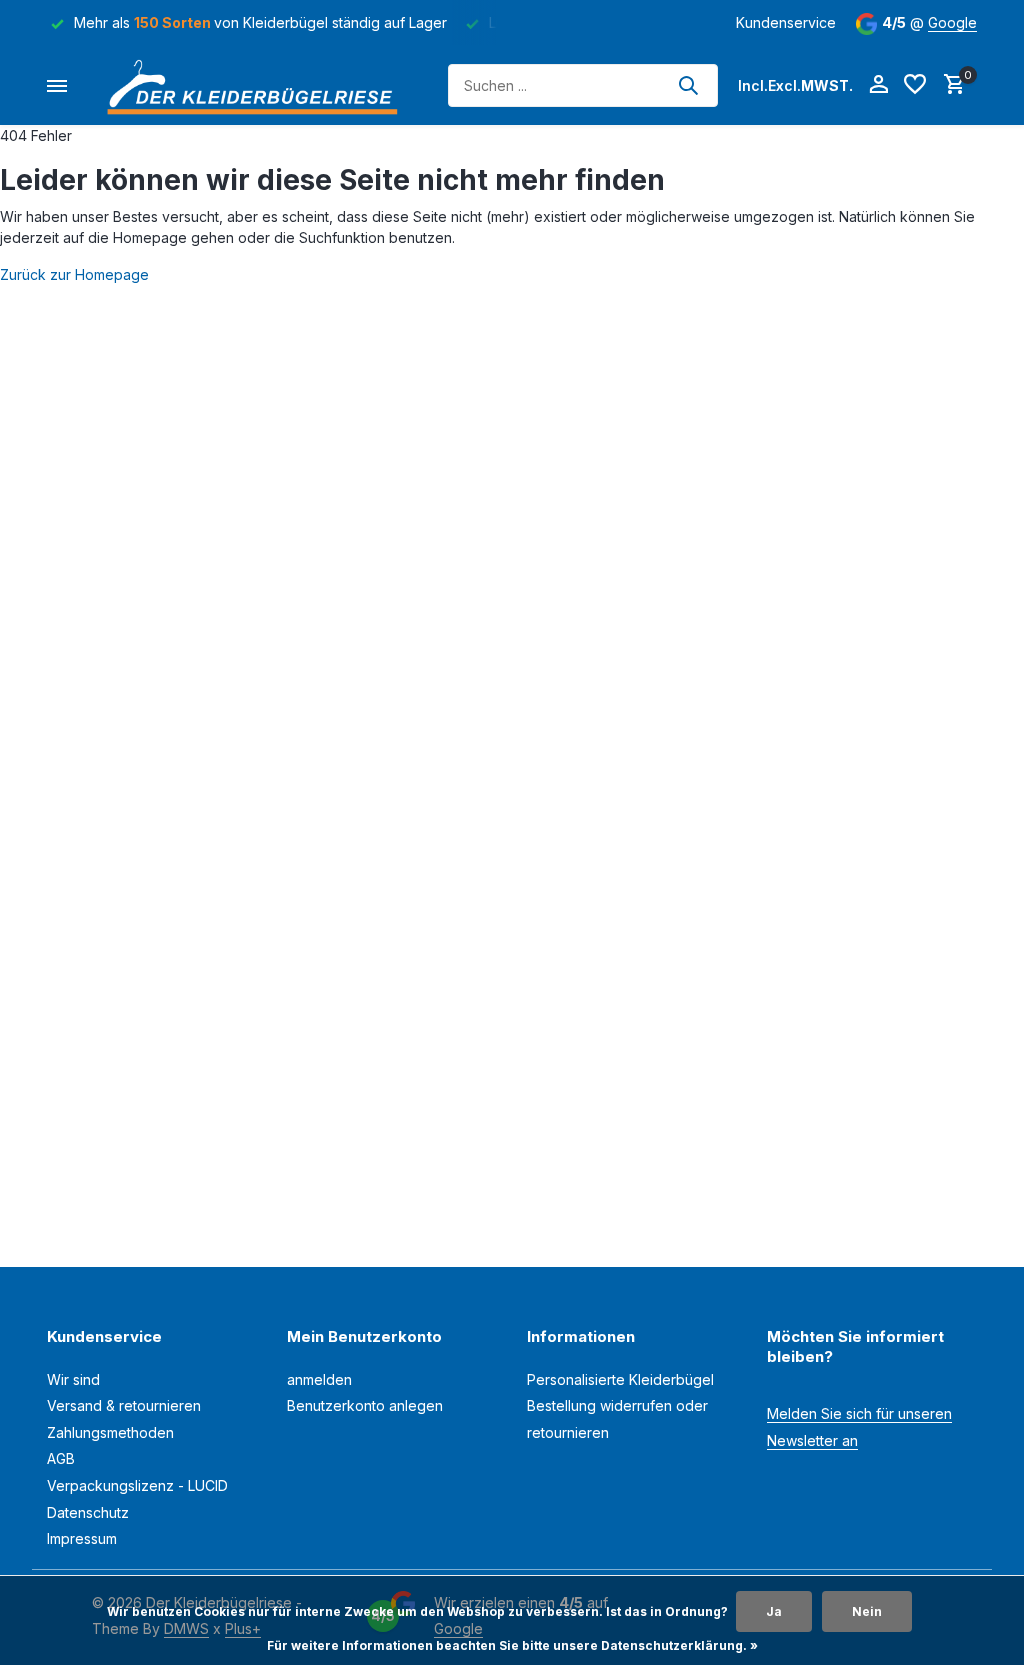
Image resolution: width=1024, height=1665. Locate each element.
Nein (867, 1611)
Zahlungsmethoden (110, 1432)
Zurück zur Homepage (74, 274)
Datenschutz (88, 1512)
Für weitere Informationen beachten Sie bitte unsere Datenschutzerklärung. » (512, 1645)
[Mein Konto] (878, 85)
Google (952, 22)
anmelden (319, 1379)
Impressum (82, 1538)
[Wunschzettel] (915, 85)
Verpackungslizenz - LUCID (137, 1485)
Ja (774, 1611)
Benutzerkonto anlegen (365, 1405)
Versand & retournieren (124, 1405)
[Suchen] (688, 85)
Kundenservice (786, 22)
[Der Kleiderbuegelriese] (257, 85)
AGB (61, 1458)
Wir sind (73, 1379)
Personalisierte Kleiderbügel (620, 1379)
